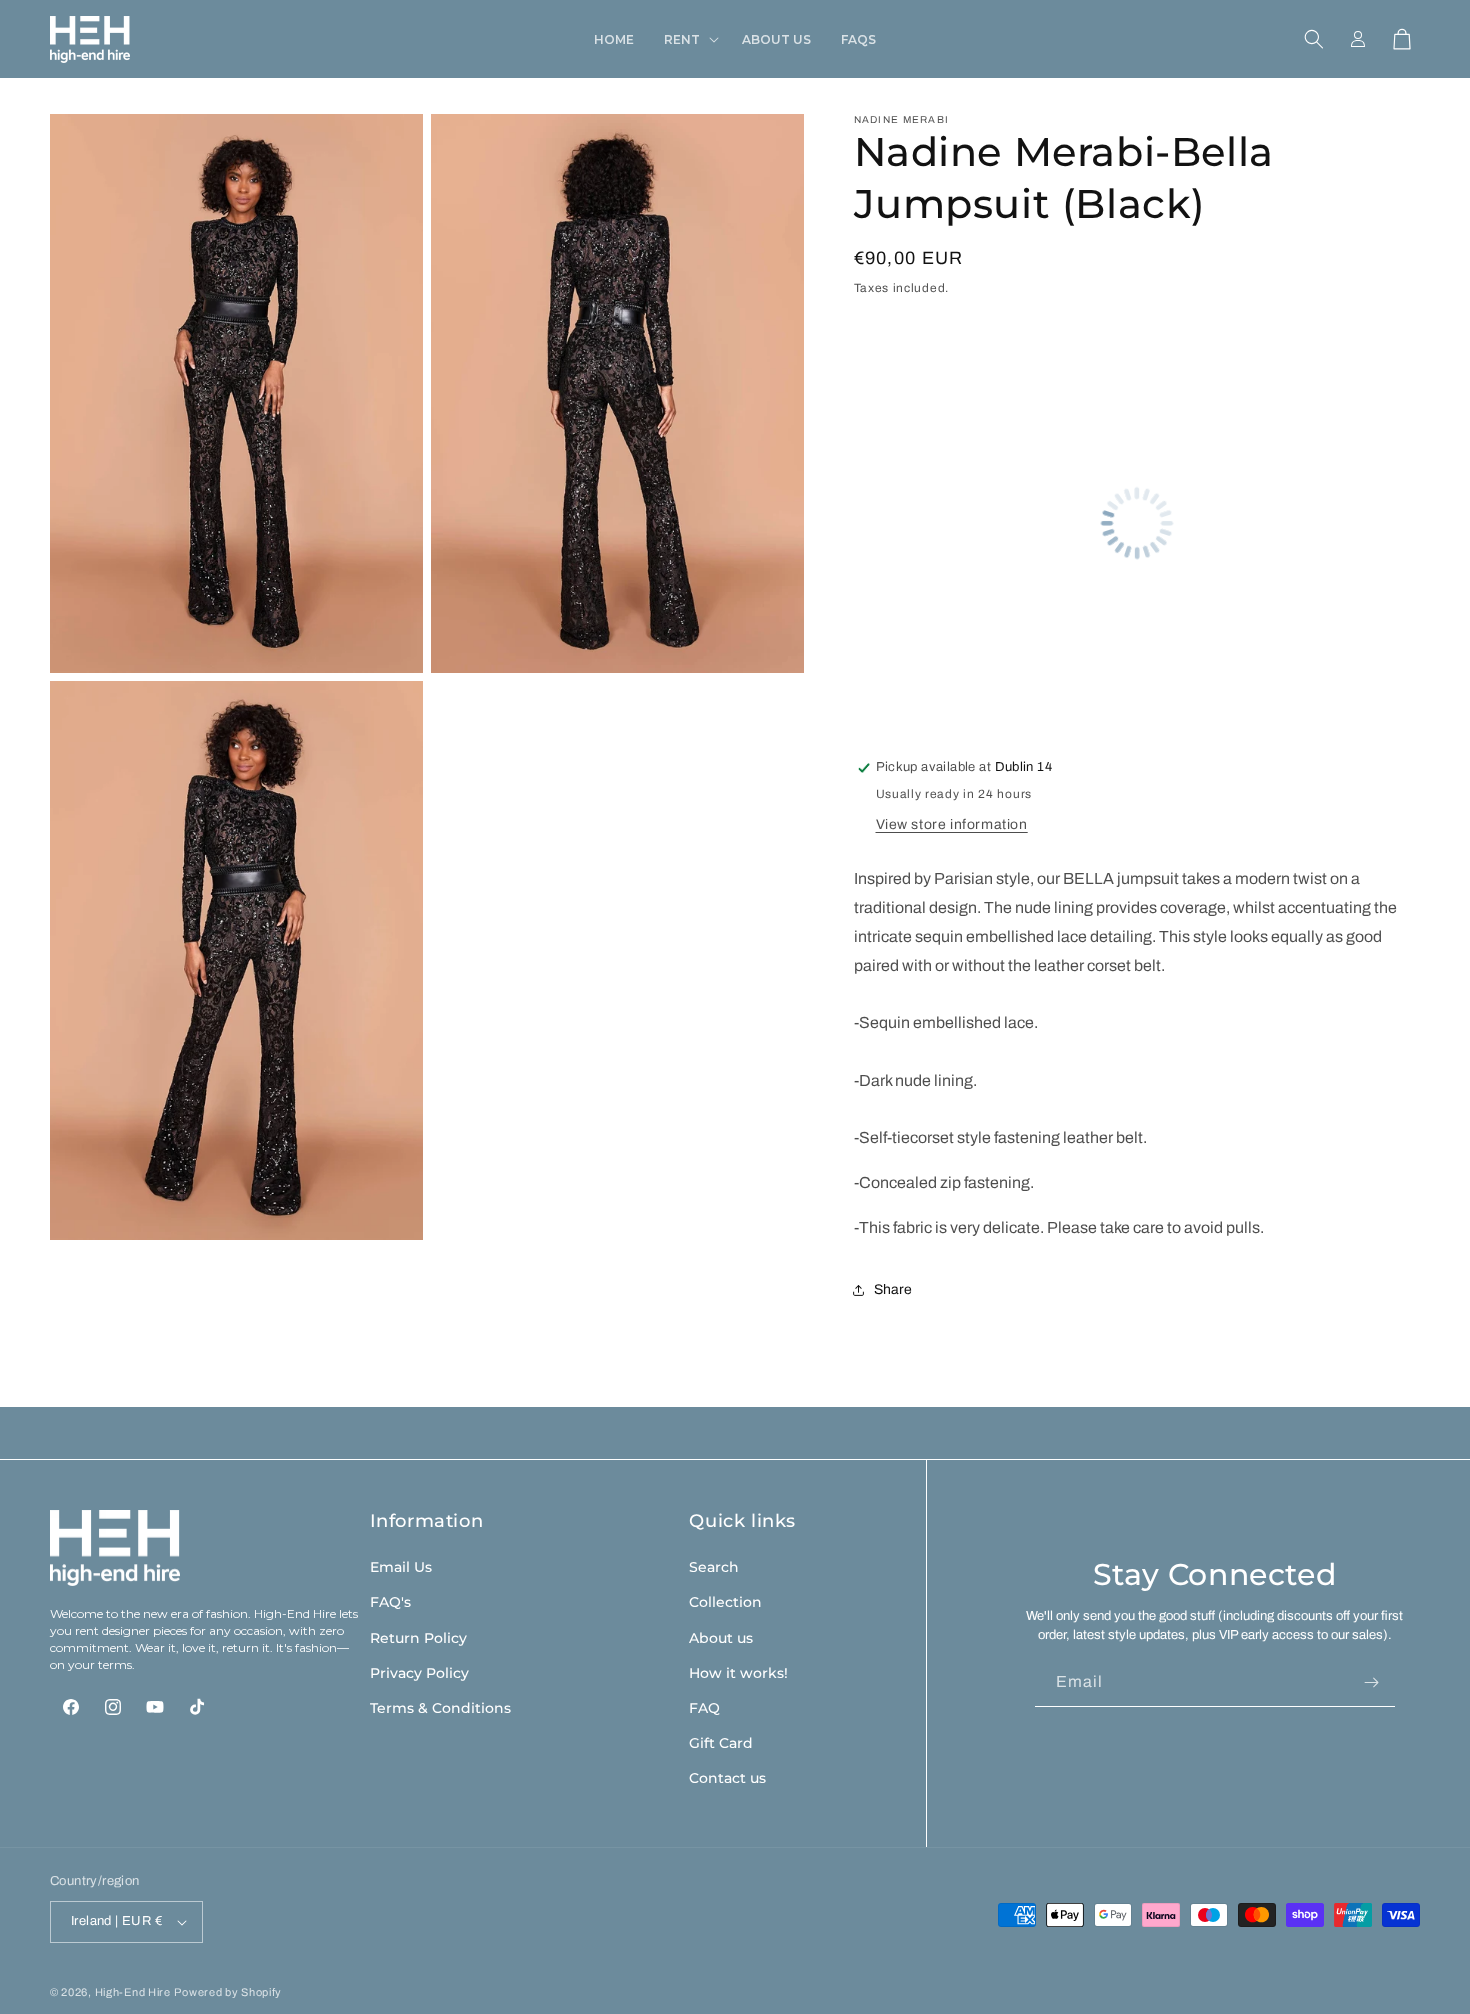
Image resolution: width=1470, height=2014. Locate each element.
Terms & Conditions (440, 1708)
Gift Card (721, 1743)
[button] (688, 40)
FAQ (704, 1708)
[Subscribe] (1372, 1682)
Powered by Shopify (228, 1992)
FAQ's (390, 1602)
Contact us (727, 1778)
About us (721, 1638)
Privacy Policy (419, 1673)
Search (714, 1567)
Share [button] (893, 1289)
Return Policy (418, 1638)
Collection (725, 1602)
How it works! (738, 1673)
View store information (952, 824)
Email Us (401, 1567)
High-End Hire (133, 1992)
